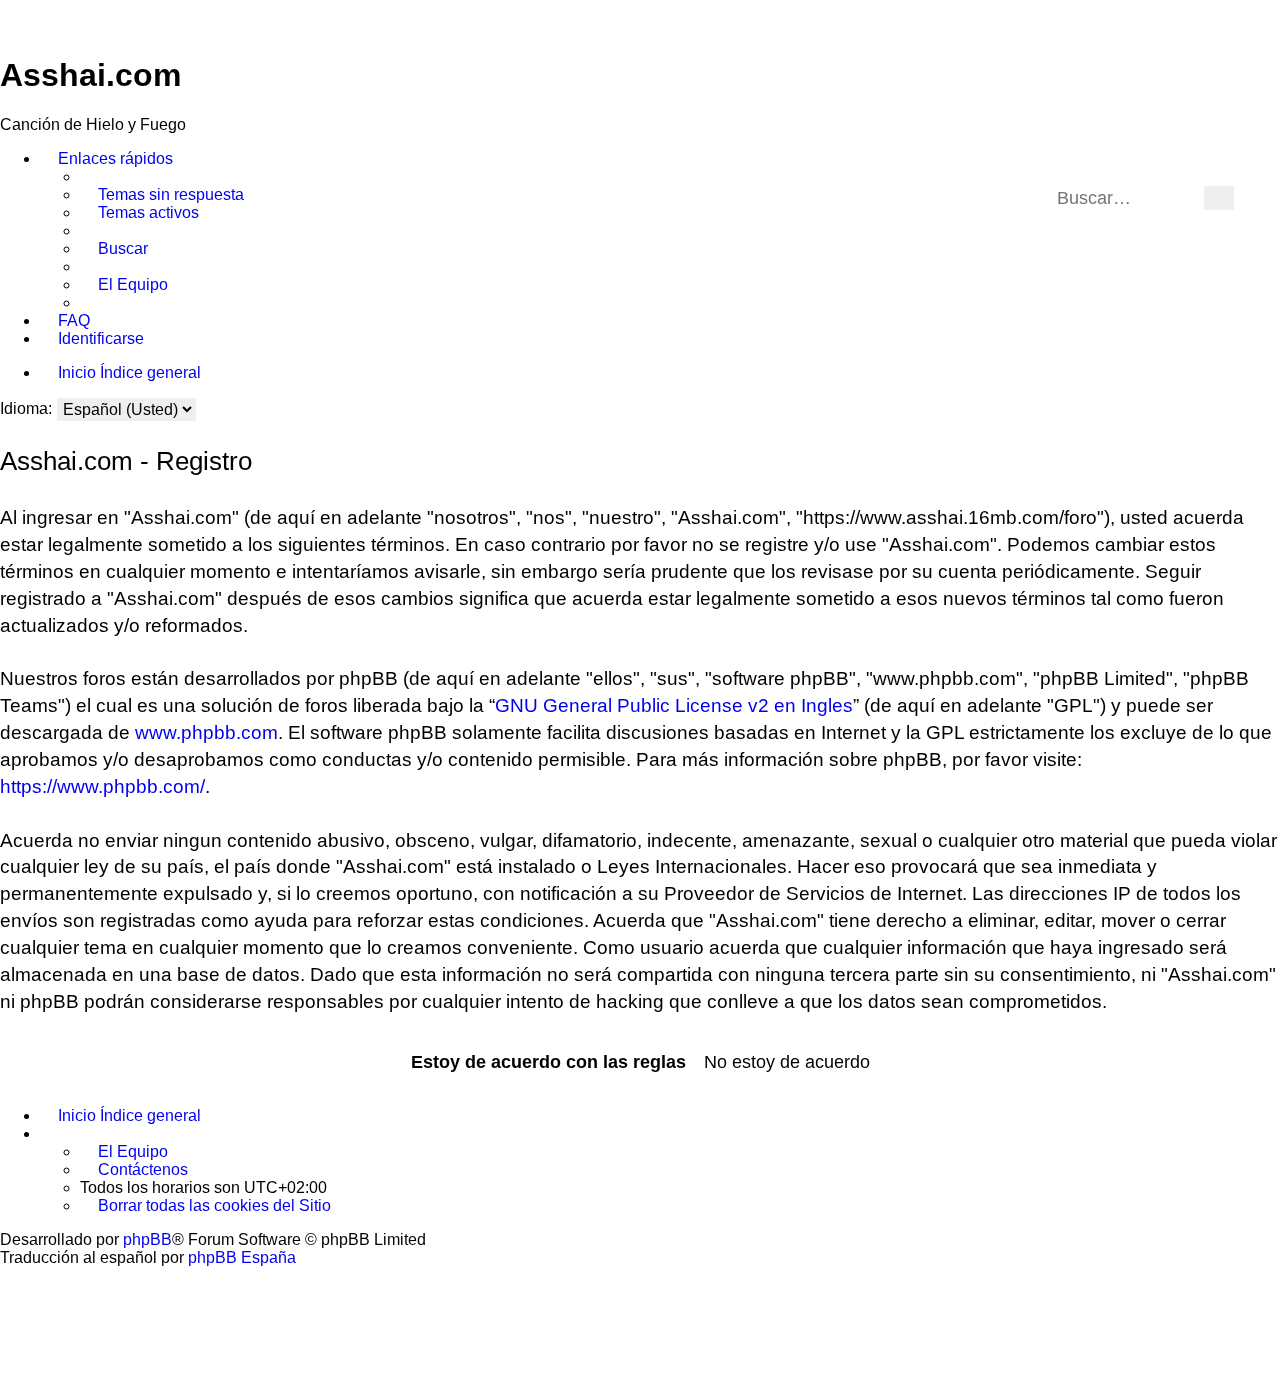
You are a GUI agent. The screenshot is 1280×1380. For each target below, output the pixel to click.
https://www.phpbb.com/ (102, 786)
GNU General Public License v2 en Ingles (674, 705)
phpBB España (242, 1257)
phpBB (147, 1239)
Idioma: (26, 408)
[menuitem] (162, 195)
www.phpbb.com (206, 732)
